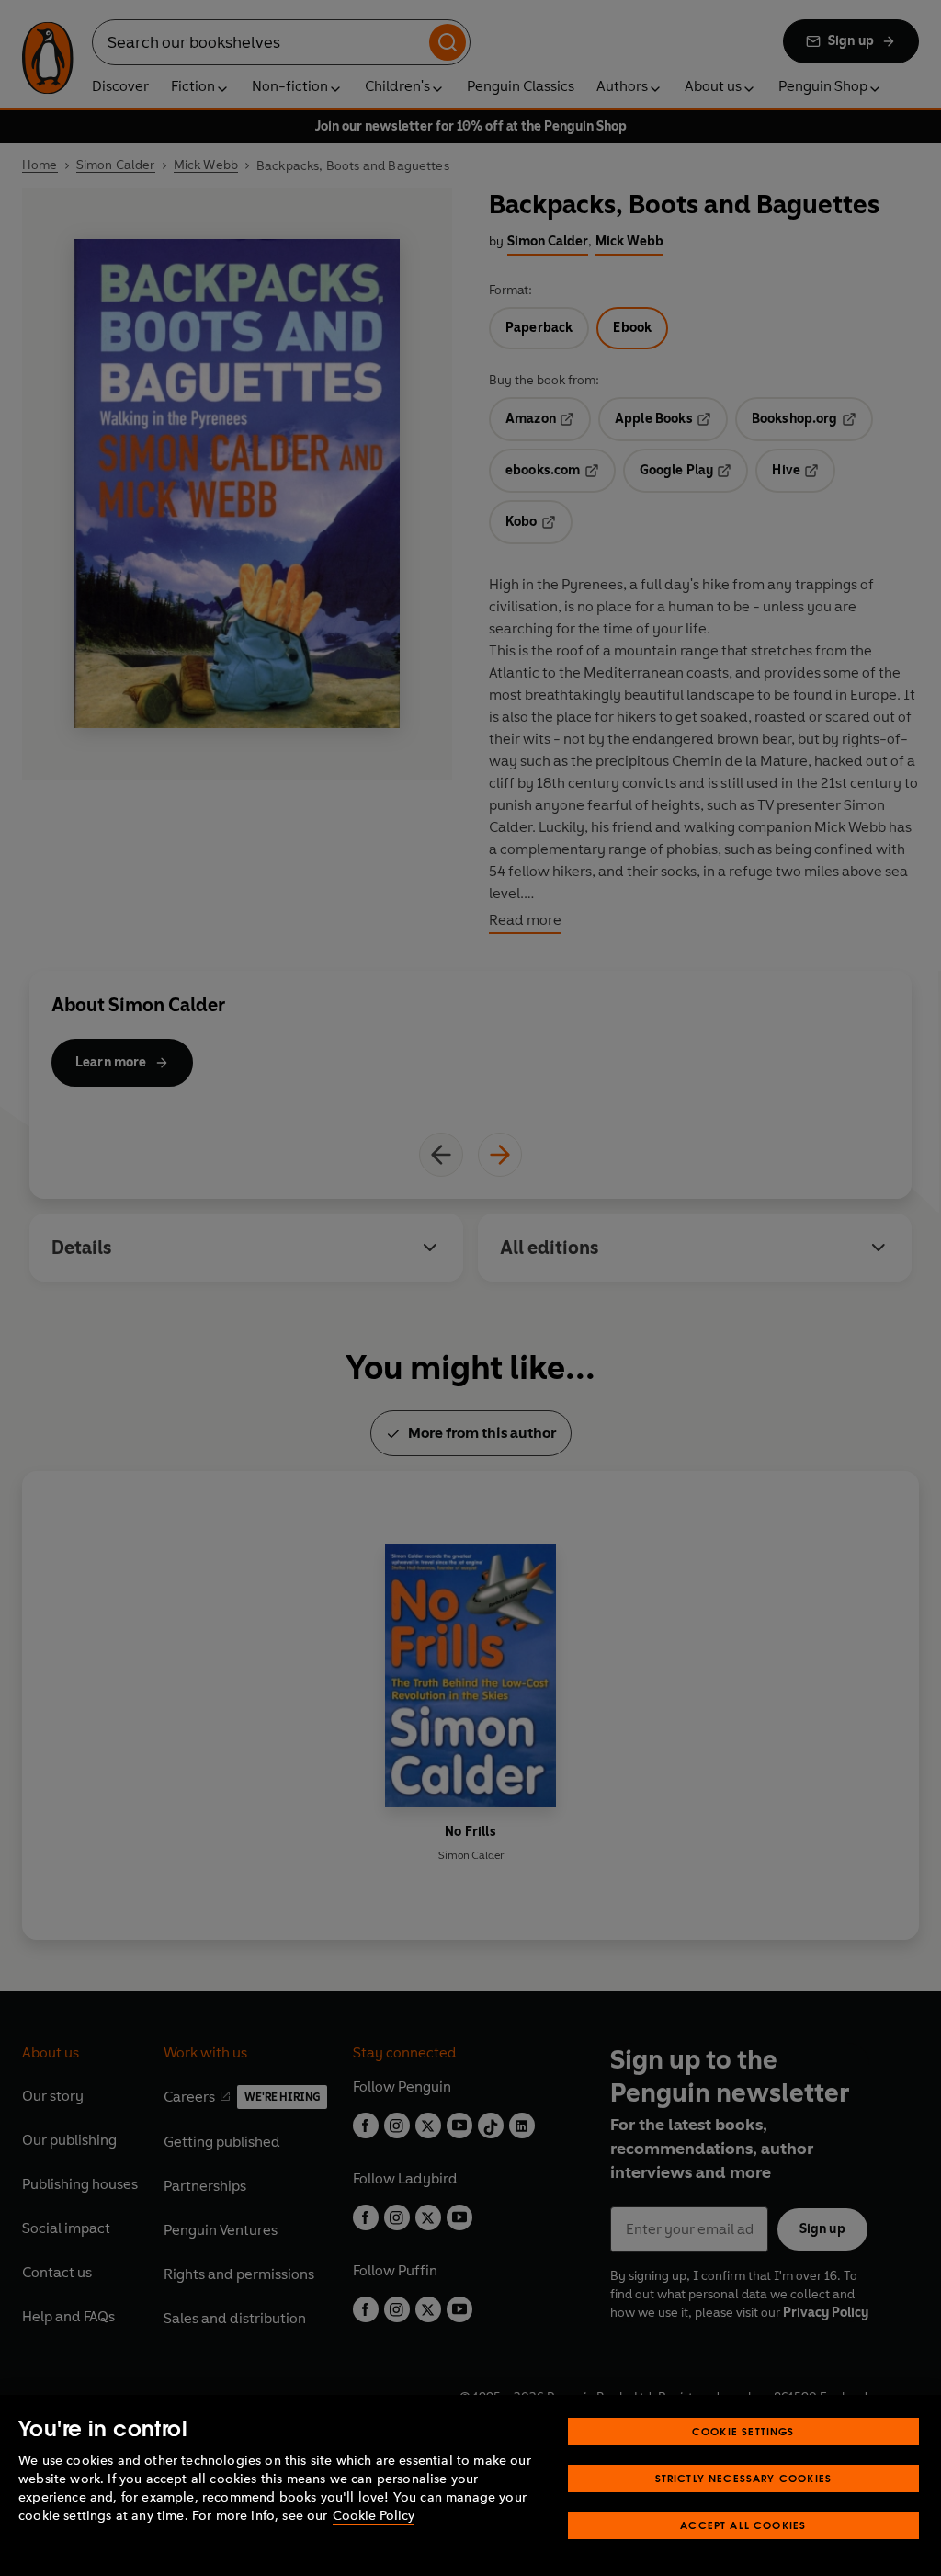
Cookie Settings (743, 2431)
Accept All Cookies (743, 2525)
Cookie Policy (374, 2516)
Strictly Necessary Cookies (744, 2478)
